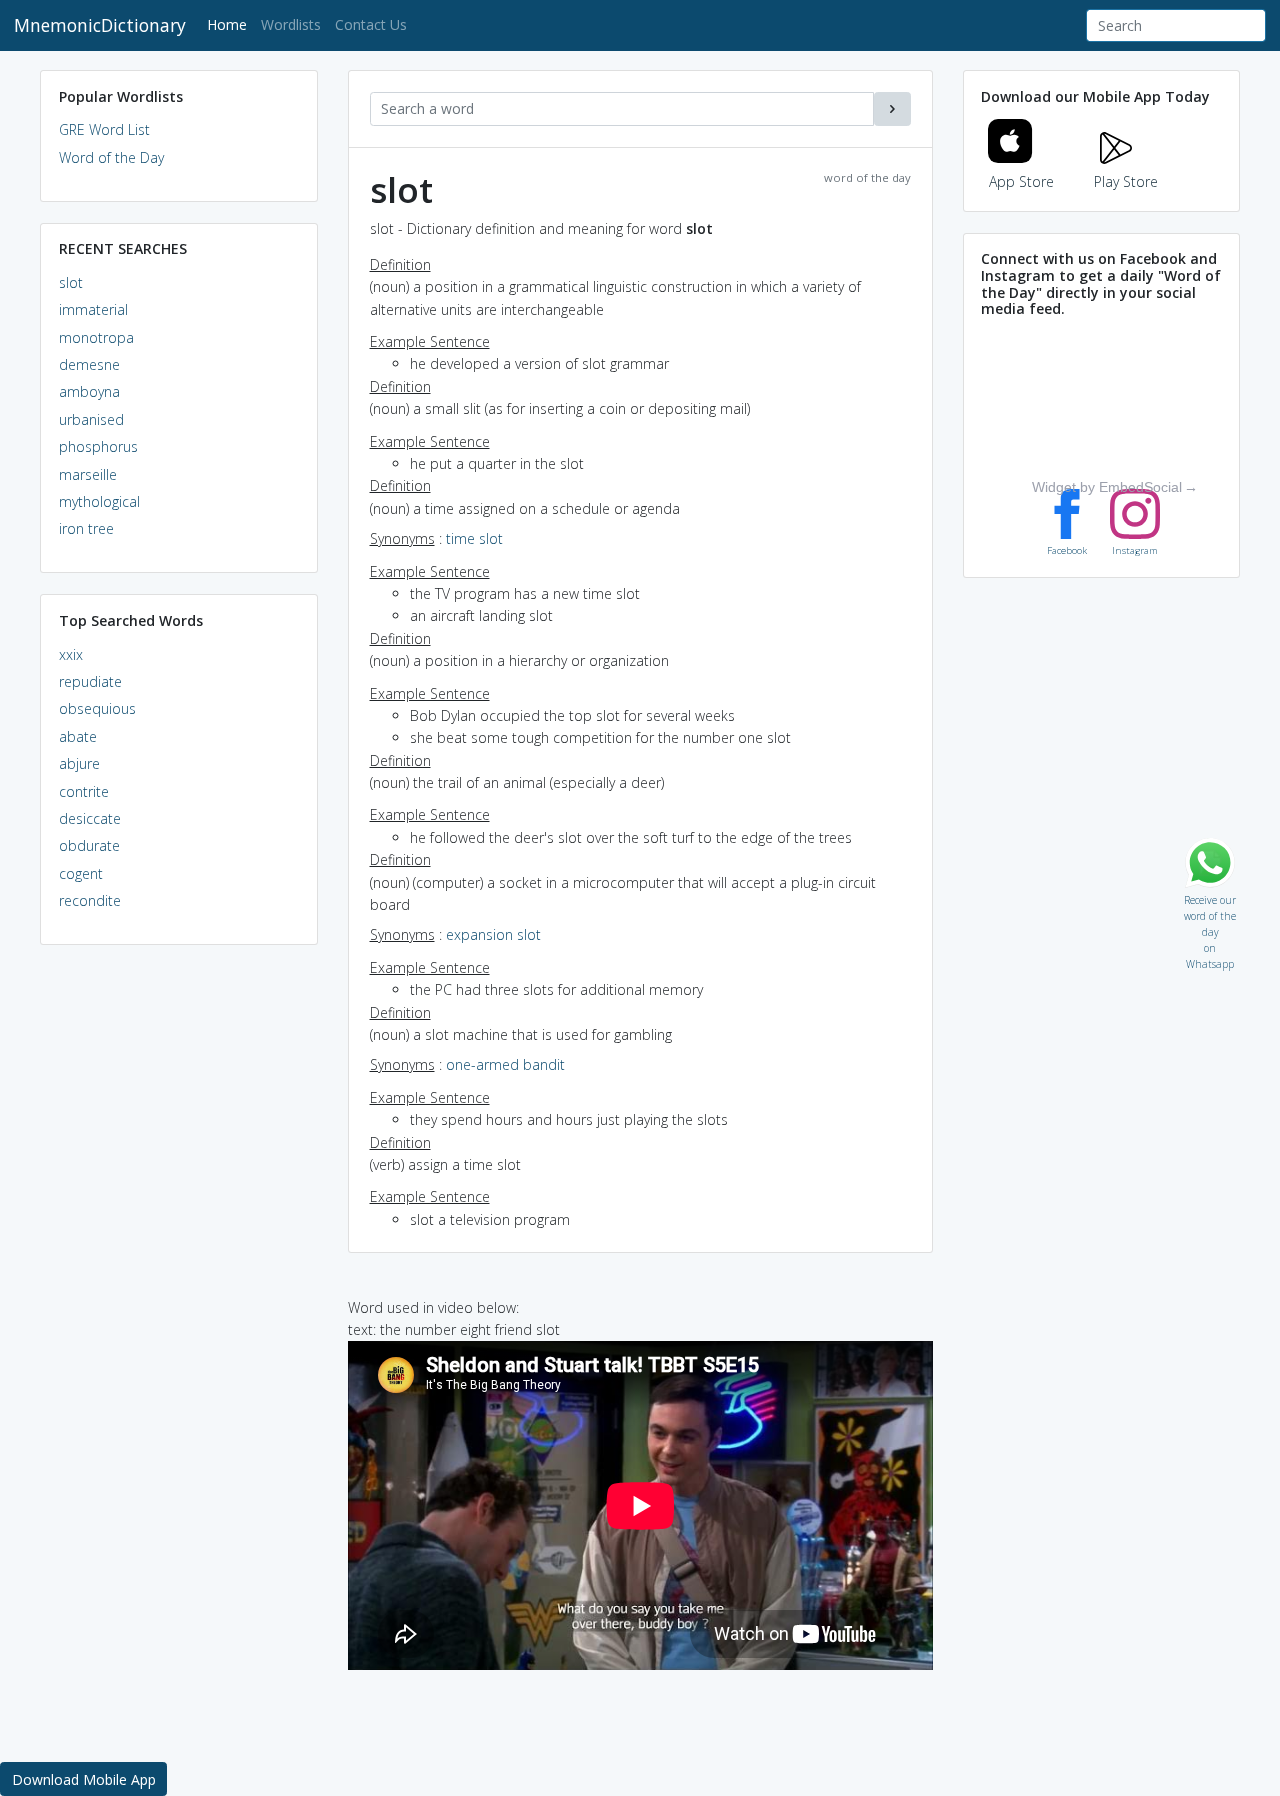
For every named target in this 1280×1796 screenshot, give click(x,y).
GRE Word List (104, 129)
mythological (99, 501)
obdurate (89, 845)
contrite (84, 791)
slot (71, 282)
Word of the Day (111, 157)
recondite (90, 900)
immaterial (93, 309)
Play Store (1126, 181)
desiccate (90, 818)
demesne (89, 364)
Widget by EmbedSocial (1107, 487)
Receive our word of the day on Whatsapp (1210, 895)
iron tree (86, 528)
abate (78, 736)
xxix (71, 654)
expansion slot (493, 934)
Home (230, 24)
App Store (1021, 181)
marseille (88, 474)
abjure (79, 763)
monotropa (96, 337)
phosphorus (98, 446)
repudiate (90, 681)
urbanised (91, 419)
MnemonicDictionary (100, 25)
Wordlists (291, 24)
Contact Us (371, 24)
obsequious (97, 708)
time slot (474, 538)
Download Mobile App (84, 1779)
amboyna (89, 391)
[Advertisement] (179, 1266)
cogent (81, 873)
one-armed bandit (505, 1064)
